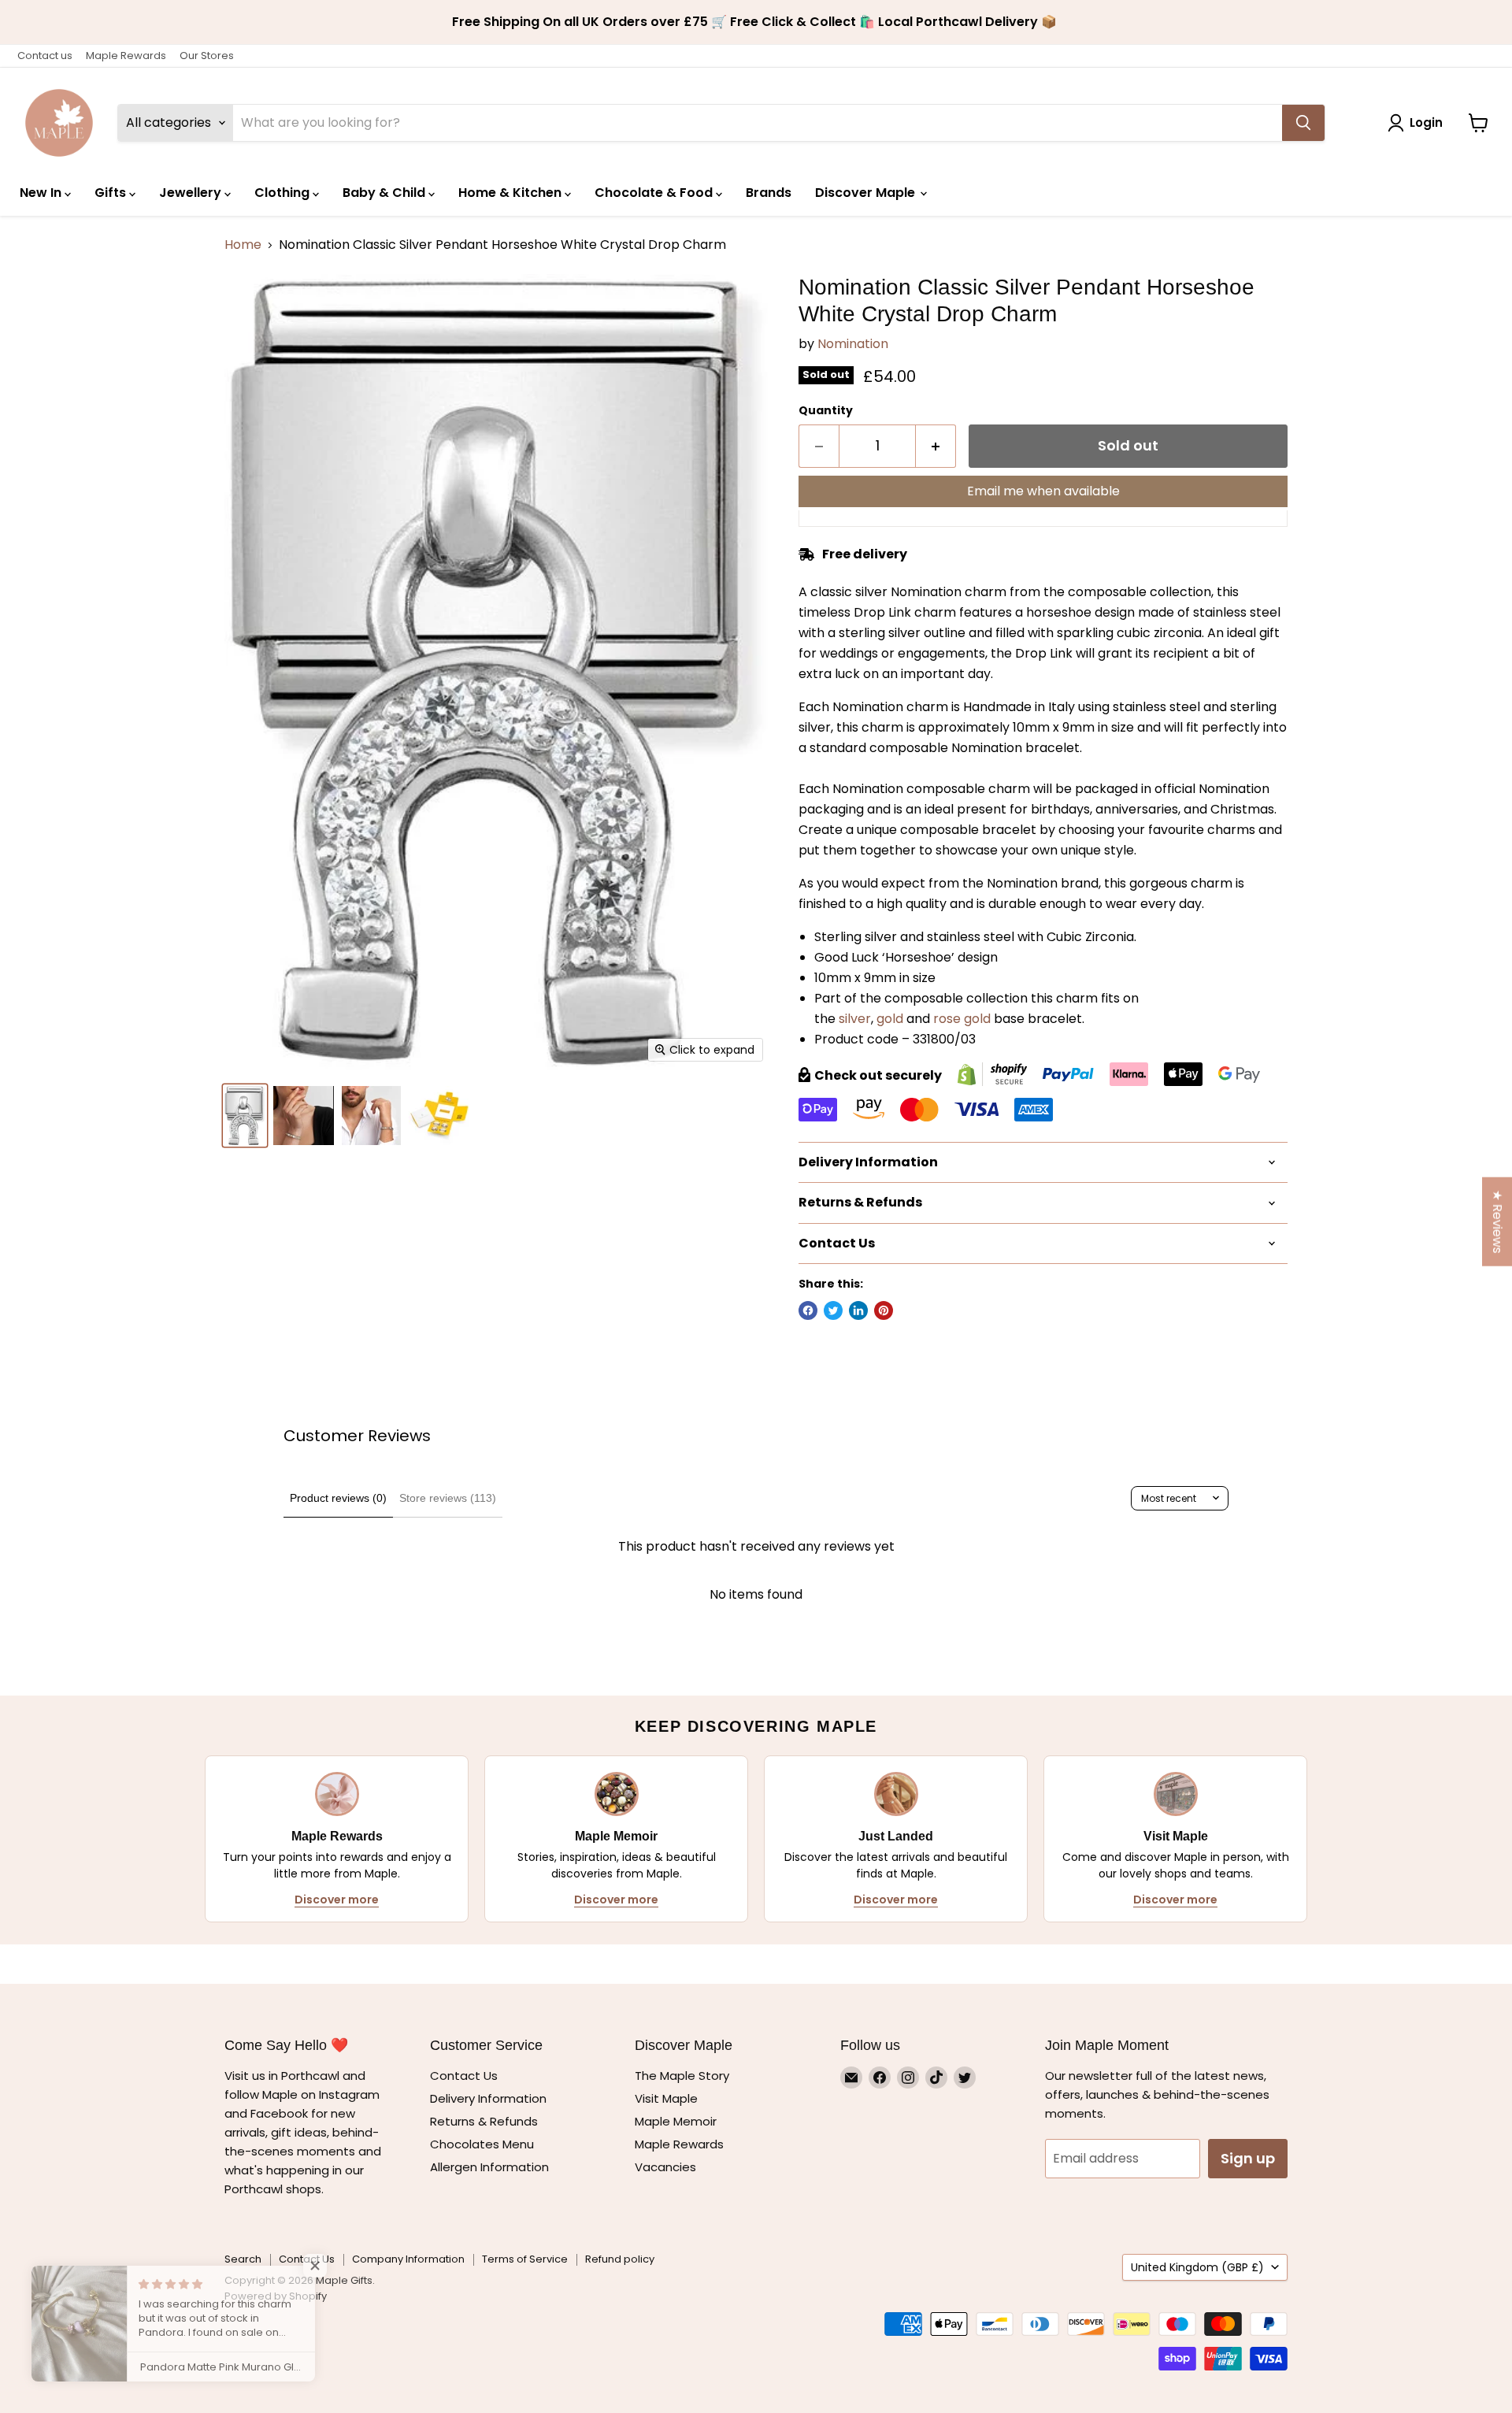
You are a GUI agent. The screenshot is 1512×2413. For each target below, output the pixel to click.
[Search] (1303, 123)
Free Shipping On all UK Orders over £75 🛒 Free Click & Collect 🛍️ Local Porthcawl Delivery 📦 (756, 22)
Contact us (45, 56)
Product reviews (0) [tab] (338, 1498)
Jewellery (192, 193)
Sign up (1248, 2158)
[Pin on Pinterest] (884, 1310)
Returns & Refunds (484, 2121)
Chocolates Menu (482, 2144)
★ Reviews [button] (1497, 1222)
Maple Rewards (126, 56)
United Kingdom (1197, 2267)
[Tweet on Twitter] (833, 1310)
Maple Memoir (676, 2121)
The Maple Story (684, 2076)
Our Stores (207, 56)
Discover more (337, 1900)
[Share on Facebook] (808, 1310)
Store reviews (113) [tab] (448, 1498)
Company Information (408, 2259)
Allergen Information (489, 2167)
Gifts (112, 193)
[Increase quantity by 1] (936, 446)
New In (42, 193)
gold (890, 1019)
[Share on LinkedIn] (858, 1310)
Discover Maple (867, 193)
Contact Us (464, 2076)
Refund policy (620, 2259)
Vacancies (665, 2167)
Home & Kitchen (511, 193)
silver (855, 1019)
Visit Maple (666, 2098)
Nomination (853, 344)
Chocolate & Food (655, 193)
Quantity (826, 410)
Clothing (283, 193)
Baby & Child (385, 193)
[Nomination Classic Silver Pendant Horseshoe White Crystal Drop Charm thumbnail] (245, 1116)
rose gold (962, 1019)
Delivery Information (488, 2098)
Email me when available (1043, 491)
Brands (769, 193)
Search (243, 2259)
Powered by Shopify (276, 2296)
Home (243, 245)
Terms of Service (525, 2259)
